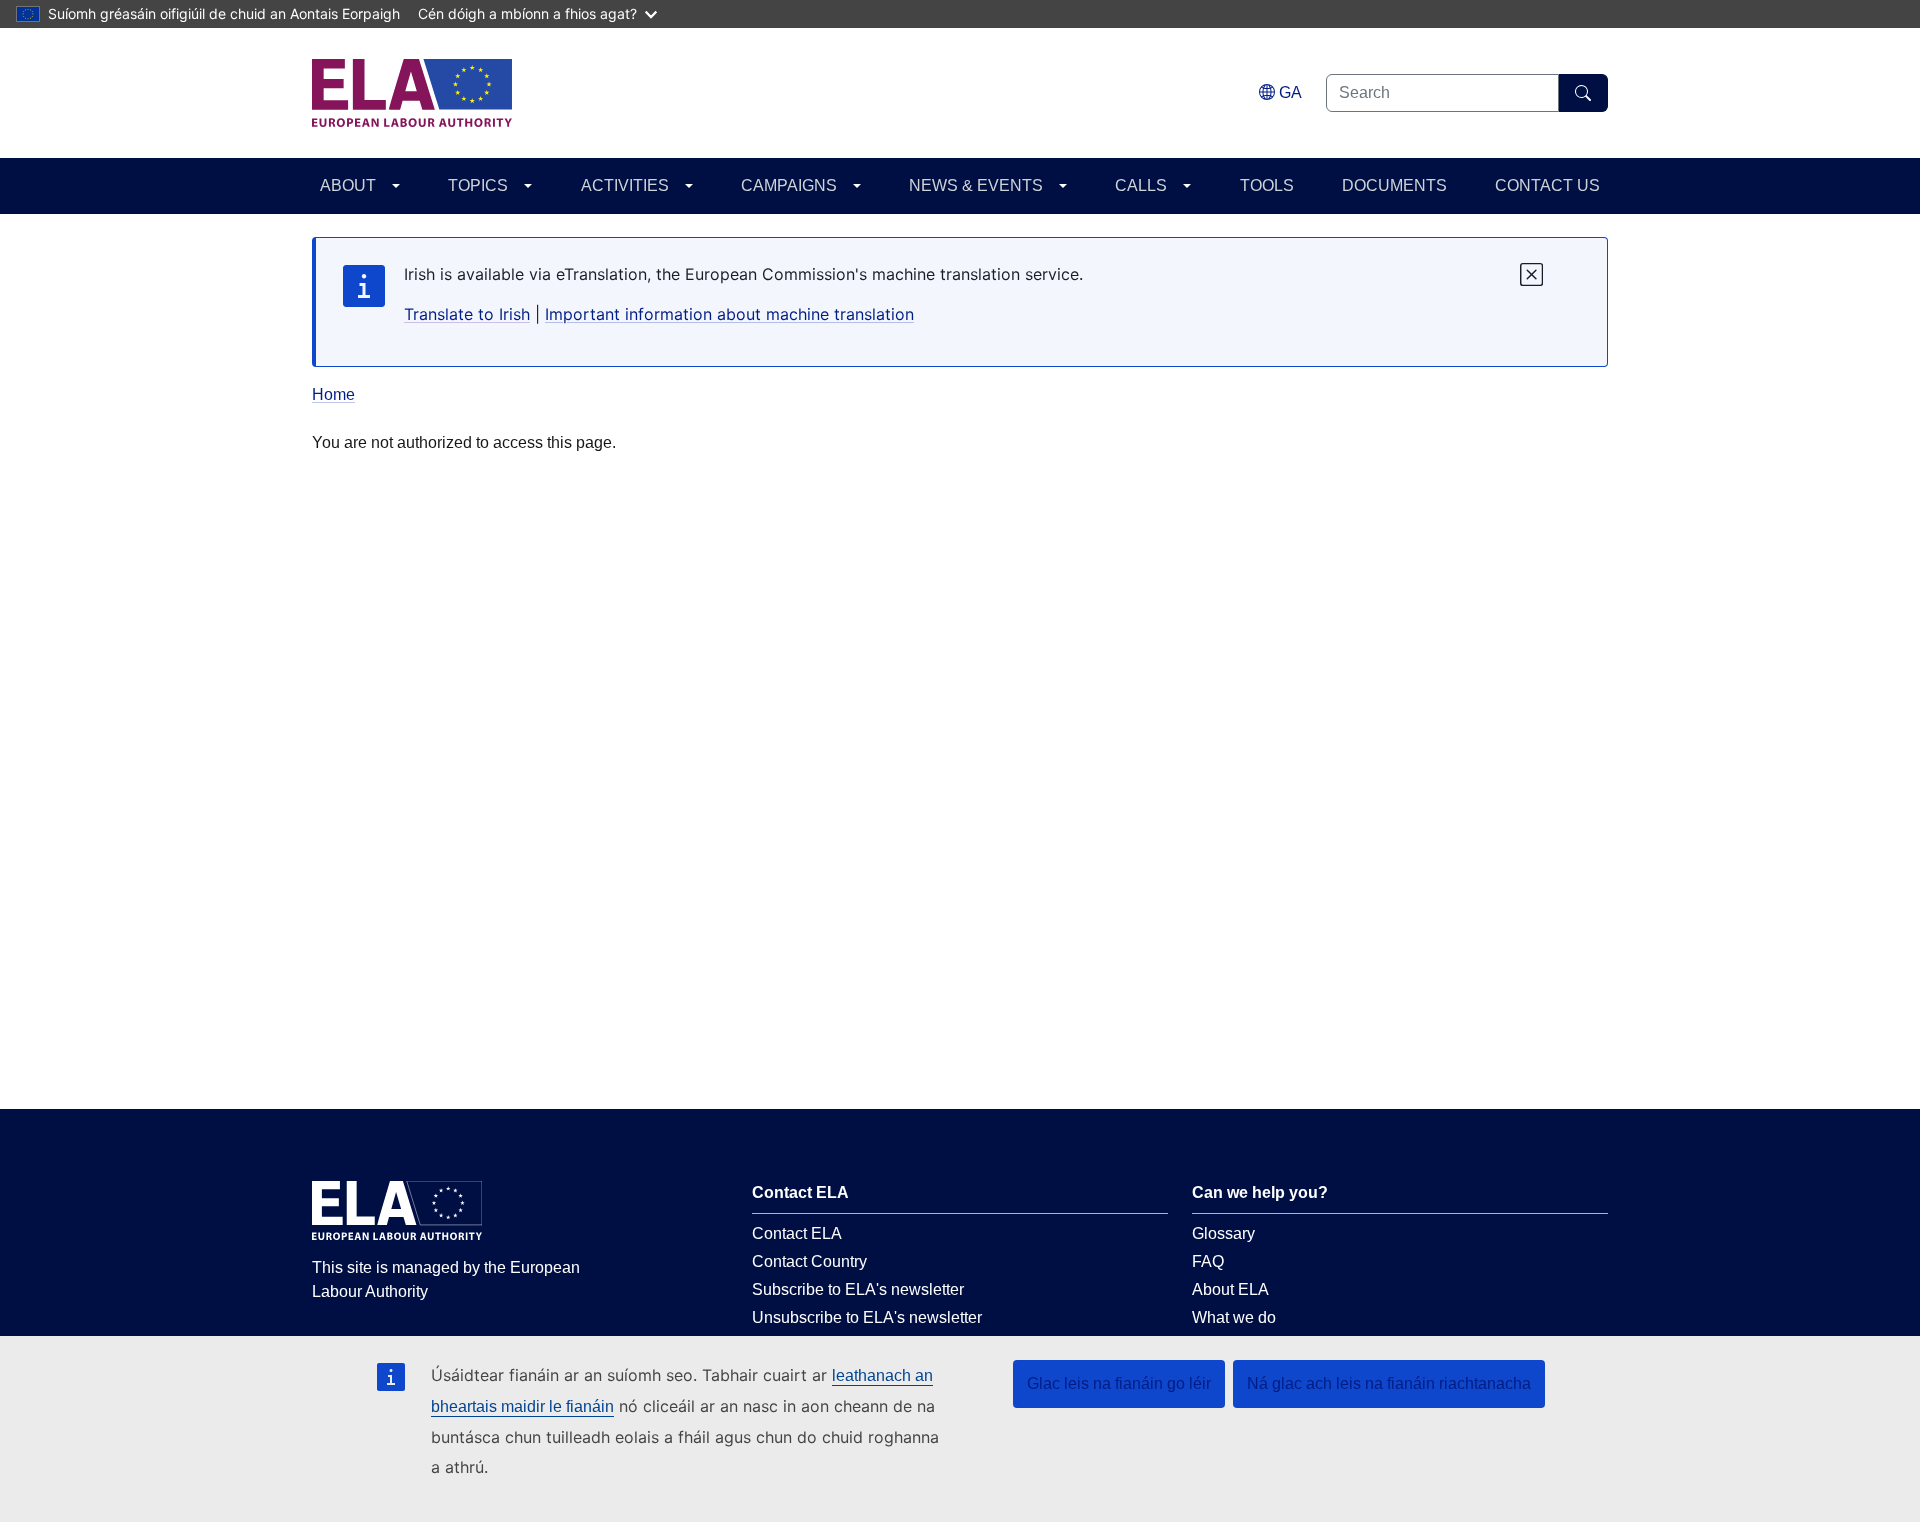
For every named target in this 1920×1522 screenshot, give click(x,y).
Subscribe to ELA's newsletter (858, 1289)
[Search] (1583, 93)
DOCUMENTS (1394, 185)
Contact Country (809, 1261)
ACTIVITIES (625, 185)
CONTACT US (1547, 185)
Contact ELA (797, 1233)
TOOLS (1267, 185)
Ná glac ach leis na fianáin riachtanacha (1389, 1383)
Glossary (1223, 1233)
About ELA (1230, 1289)
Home (333, 394)
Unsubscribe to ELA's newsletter (867, 1317)
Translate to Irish (467, 314)
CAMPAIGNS (789, 185)
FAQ (1208, 1261)
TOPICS (478, 185)
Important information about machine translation (729, 314)
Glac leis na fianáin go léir (1119, 1383)
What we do (1234, 1317)
